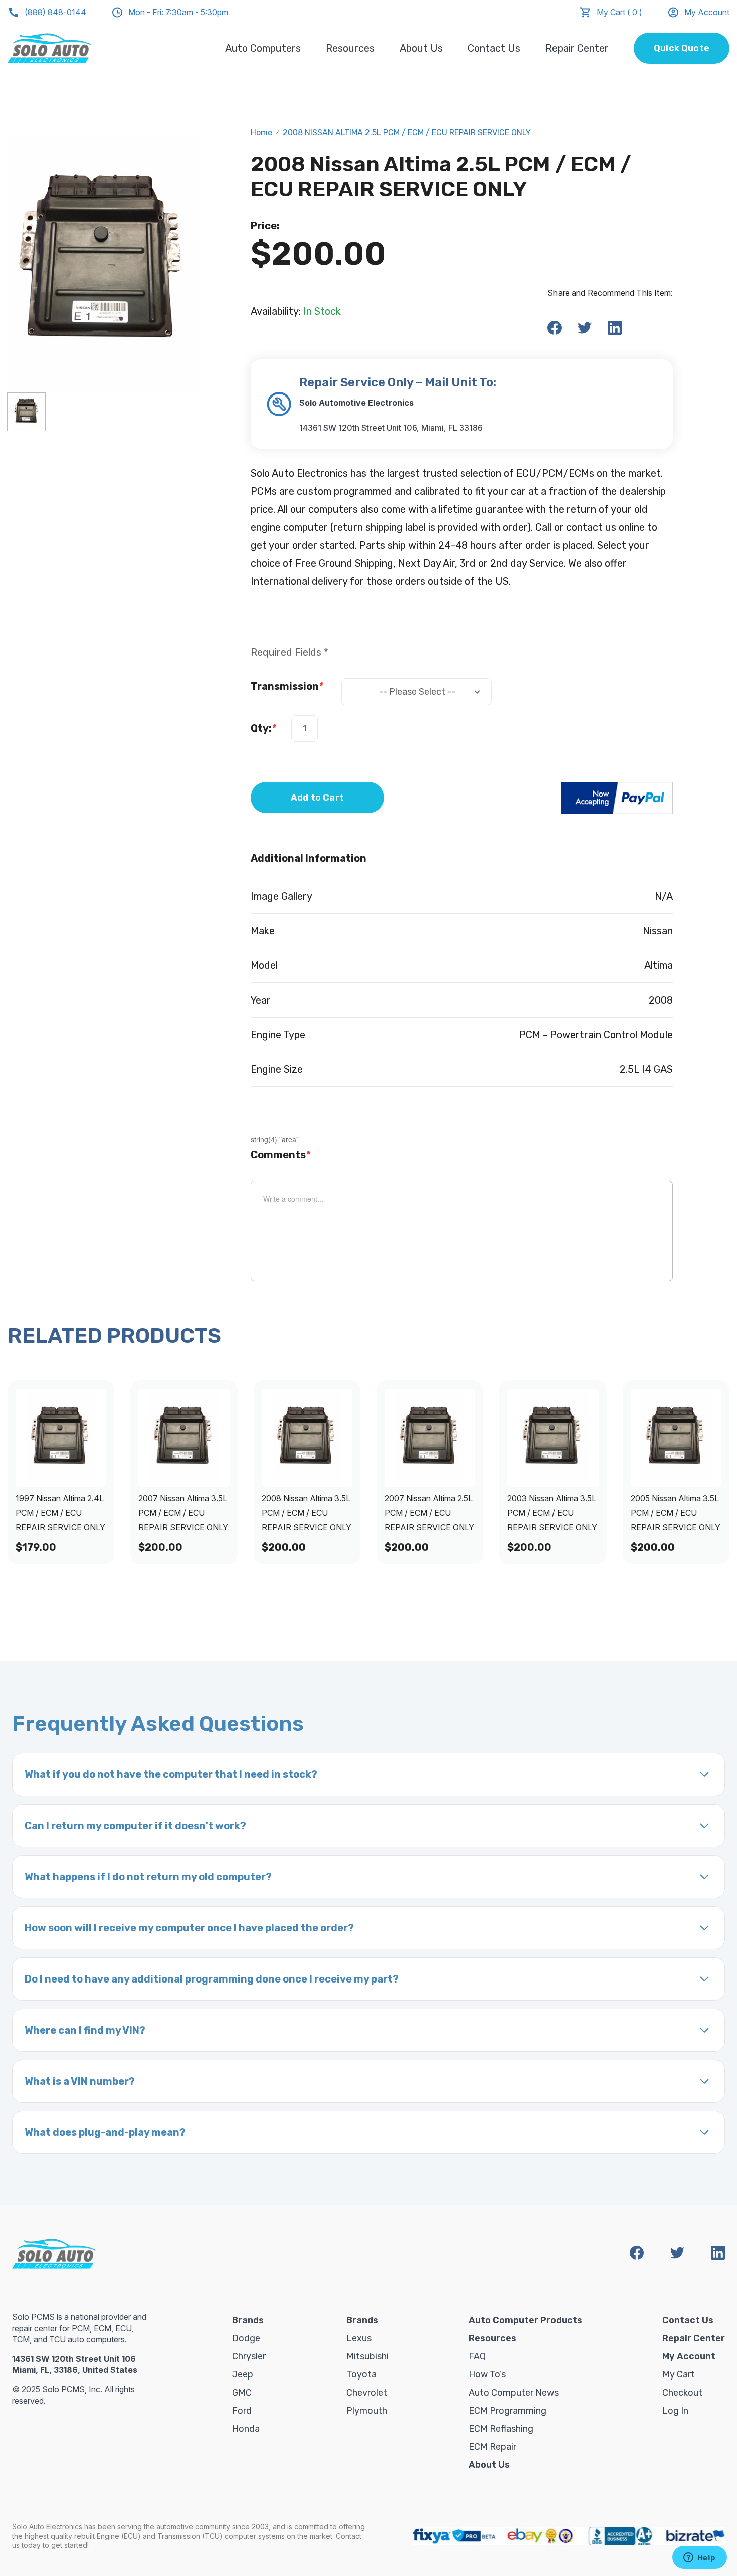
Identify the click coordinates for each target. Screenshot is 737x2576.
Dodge (246, 2338)
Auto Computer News (514, 2393)
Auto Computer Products (525, 2320)
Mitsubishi (367, 2356)
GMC (242, 2393)
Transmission (287, 686)
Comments (281, 1155)
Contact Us (494, 48)
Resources (350, 48)
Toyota (361, 2374)
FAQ (477, 2356)
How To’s (487, 2374)
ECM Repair (493, 2447)
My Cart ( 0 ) (619, 12)
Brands (248, 2320)
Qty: (263, 728)
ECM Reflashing (501, 2429)
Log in (675, 2411)
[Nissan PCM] (26, 412)
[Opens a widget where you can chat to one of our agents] (699, 2558)
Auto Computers (263, 48)
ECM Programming (508, 2411)
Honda (246, 2429)
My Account (707, 12)
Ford (242, 2411)
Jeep (243, 2374)
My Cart (679, 2374)
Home (261, 133)
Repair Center (577, 48)
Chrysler (249, 2356)
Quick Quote (682, 48)
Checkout (682, 2393)
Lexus (359, 2338)
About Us (421, 48)
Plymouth (367, 2411)
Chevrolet (367, 2393)
